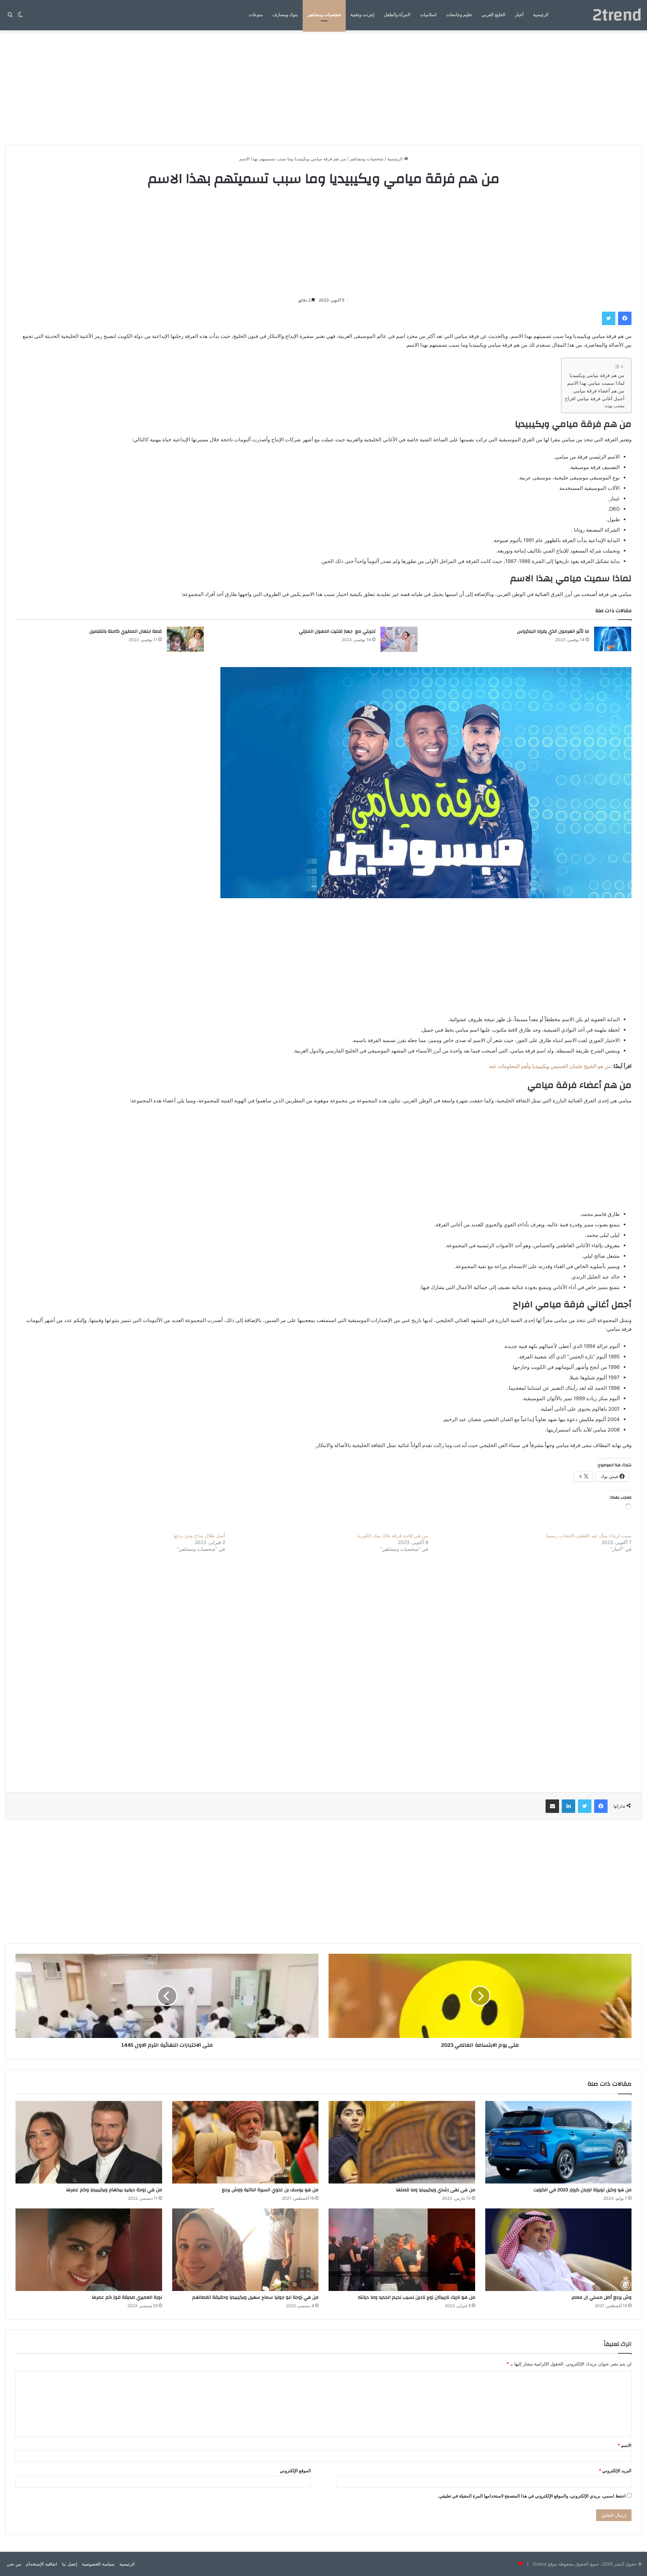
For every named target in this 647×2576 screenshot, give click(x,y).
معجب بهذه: (614, 406)
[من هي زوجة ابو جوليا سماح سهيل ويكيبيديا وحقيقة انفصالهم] (245, 2250)
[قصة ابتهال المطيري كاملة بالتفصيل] (185, 639)
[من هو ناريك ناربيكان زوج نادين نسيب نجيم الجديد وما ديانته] (402, 2250)
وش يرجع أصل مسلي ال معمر (602, 2297)
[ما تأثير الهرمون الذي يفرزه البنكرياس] (613, 639)
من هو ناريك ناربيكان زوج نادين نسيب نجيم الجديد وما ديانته (417, 2297)
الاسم (625, 2445)
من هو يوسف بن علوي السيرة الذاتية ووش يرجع (270, 2190)
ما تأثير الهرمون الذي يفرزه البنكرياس (553, 631)
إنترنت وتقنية (362, 15)
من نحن (14, 2564)
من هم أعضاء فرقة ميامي (599, 391)
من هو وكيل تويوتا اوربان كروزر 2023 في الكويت (582, 2190)
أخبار (519, 15)
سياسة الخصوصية (98, 2564)
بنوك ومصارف (285, 15)
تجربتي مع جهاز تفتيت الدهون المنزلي (337, 631)
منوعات (256, 15)
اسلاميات (428, 15)
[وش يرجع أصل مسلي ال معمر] (559, 2250)
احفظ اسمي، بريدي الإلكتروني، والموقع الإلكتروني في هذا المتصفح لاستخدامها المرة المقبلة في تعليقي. (532, 2496)
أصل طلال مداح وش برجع (199, 1535)
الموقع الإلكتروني (295, 2471)
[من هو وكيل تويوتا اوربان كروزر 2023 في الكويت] (559, 2142)
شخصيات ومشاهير (324, 15)
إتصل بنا (70, 2564)
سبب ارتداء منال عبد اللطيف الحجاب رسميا (589, 1535)
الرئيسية (541, 15)
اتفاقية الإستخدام (42, 2564)
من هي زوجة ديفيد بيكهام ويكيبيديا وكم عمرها (114, 2190)
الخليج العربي (494, 15)
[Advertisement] (323, 88)
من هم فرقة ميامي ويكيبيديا (597, 375)
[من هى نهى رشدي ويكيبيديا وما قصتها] (402, 2142)
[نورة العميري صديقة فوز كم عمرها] (89, 2250)
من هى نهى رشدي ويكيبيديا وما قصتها (436, 2190)
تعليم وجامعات (459, 15)
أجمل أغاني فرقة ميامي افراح (595, 399)
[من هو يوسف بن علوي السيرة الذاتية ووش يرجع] (245, 2142)
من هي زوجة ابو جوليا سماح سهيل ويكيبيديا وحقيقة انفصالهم (255, 2297)
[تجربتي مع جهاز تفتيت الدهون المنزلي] (399, 639)
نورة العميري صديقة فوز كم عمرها (127, 2297)
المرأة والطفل (397, 15)
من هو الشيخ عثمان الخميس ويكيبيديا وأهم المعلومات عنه (550, 1066)
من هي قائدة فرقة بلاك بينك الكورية (393, 1535)
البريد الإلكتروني (615, 2471)
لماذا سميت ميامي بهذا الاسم (596, 383)
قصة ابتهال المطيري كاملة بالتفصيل (126, 631)
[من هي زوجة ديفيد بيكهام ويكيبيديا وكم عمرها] (89, 2142)
